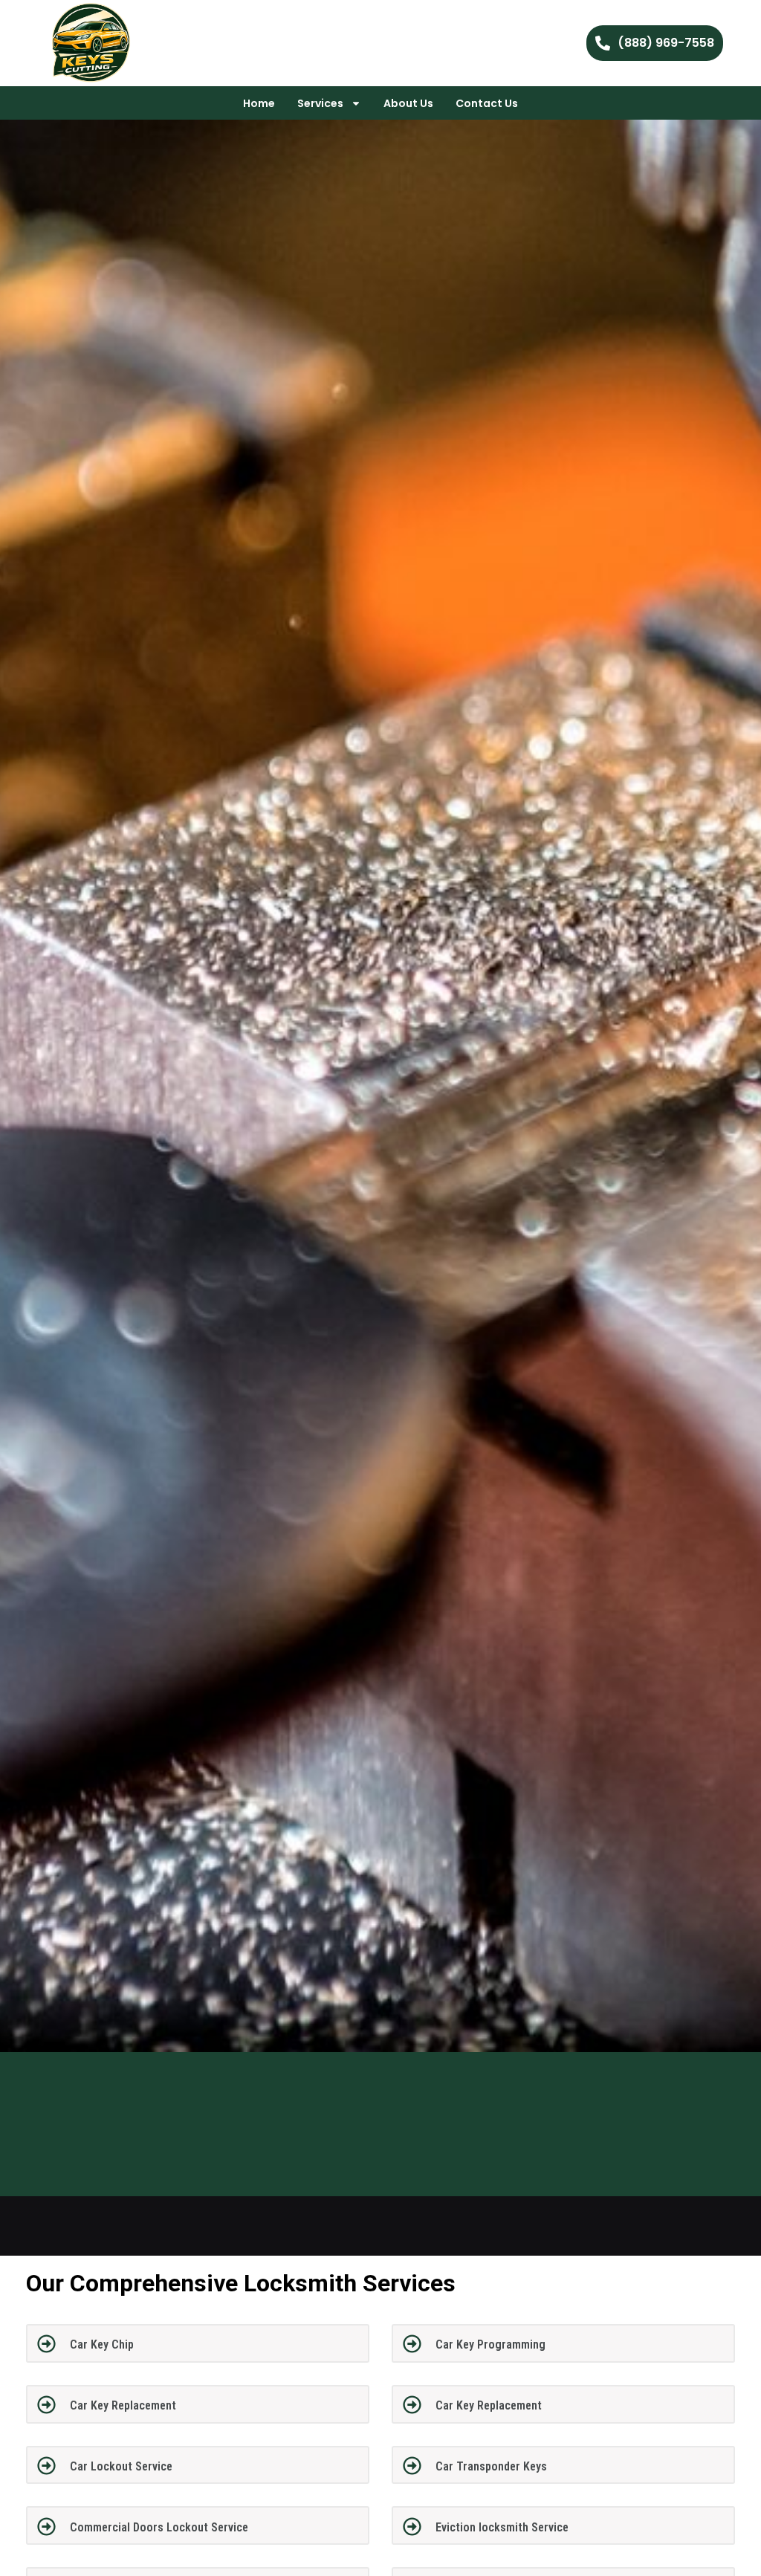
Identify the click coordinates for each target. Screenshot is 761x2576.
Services (320, 103)
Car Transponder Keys (491, 2466)
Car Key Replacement (123, 2405)
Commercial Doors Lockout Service (159, 2527)
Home (259, 103)
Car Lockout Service (121, 2466)
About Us (408, 103)
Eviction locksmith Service (502, 2527)
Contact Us (487, 103)
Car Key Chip (102, 2344)
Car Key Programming (490, 2344)
